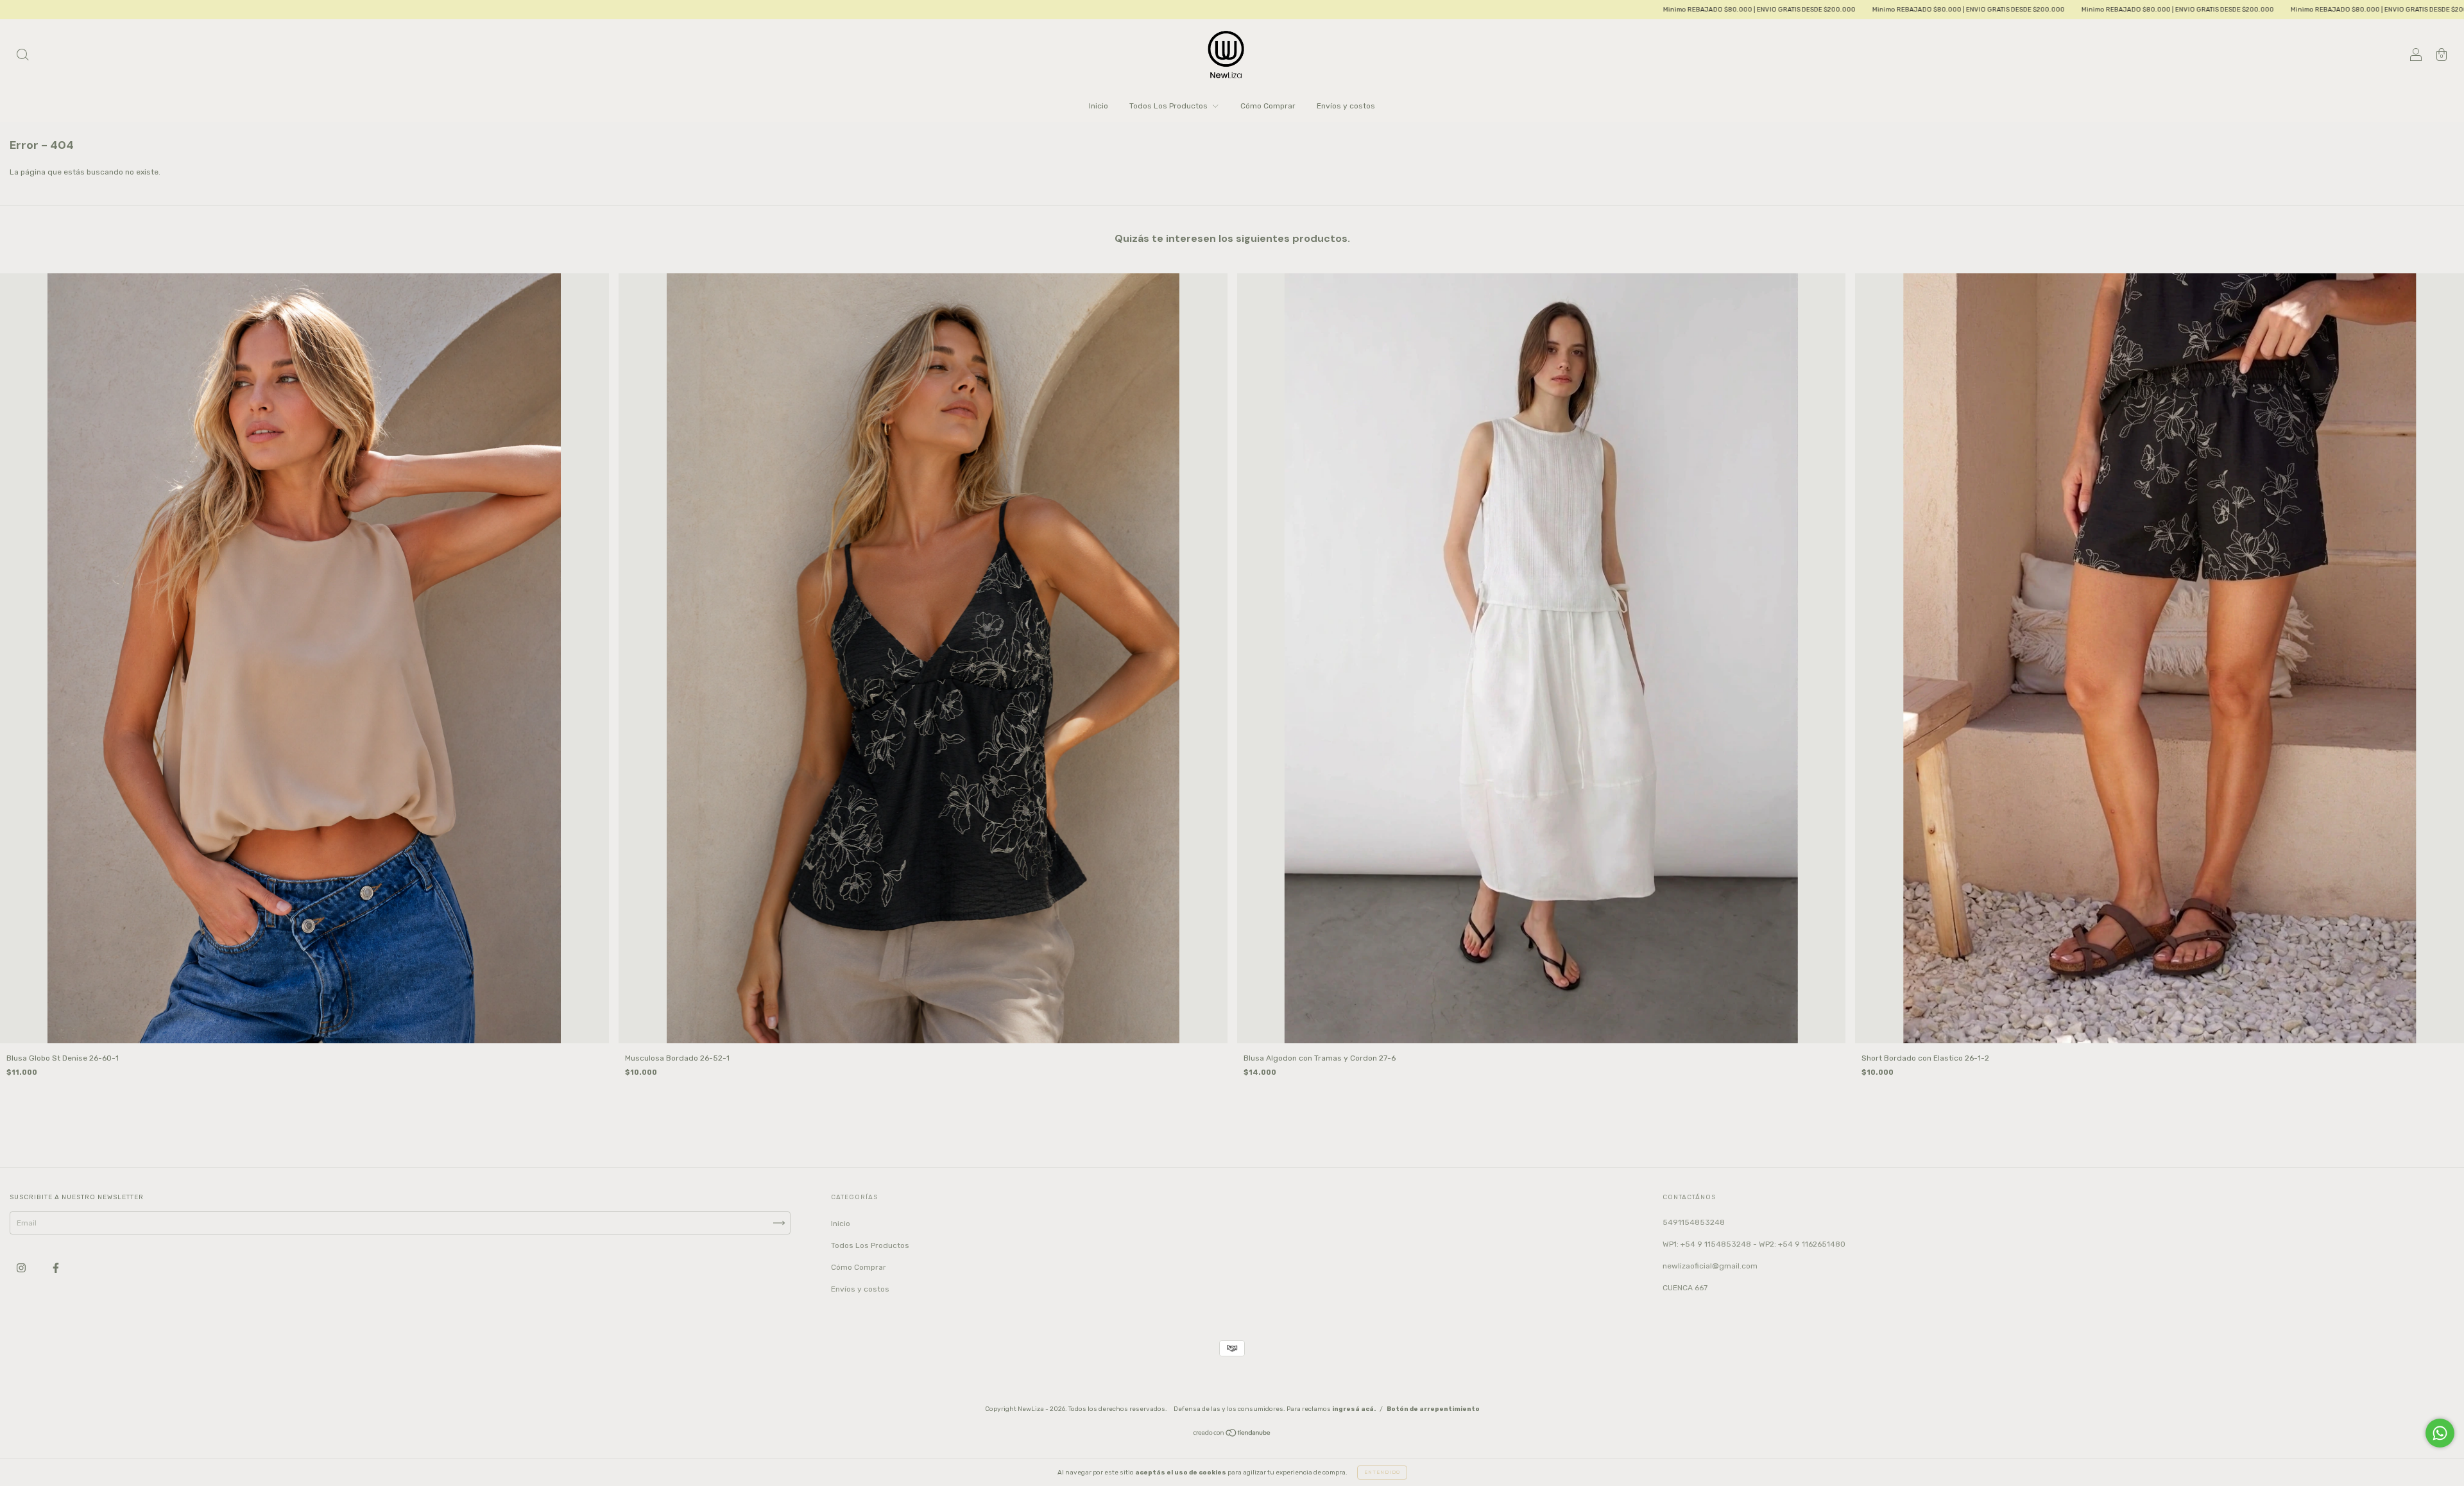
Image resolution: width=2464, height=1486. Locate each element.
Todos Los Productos (1169, 106)
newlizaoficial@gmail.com (1710, 1266)
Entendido (1382, 1472)
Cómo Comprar (1268, 106)
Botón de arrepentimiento (1433, 1409)
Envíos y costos (1346, 106)
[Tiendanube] (1232, 1435)
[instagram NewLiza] (22, 1268)
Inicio (1099, 106)
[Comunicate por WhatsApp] (2440, 1433)
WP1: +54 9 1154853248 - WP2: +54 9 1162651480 (1754, 1244)
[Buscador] (22, 56)
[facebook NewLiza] (56, 1268)
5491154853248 (1694, 1222)
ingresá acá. (1354, 1409)
